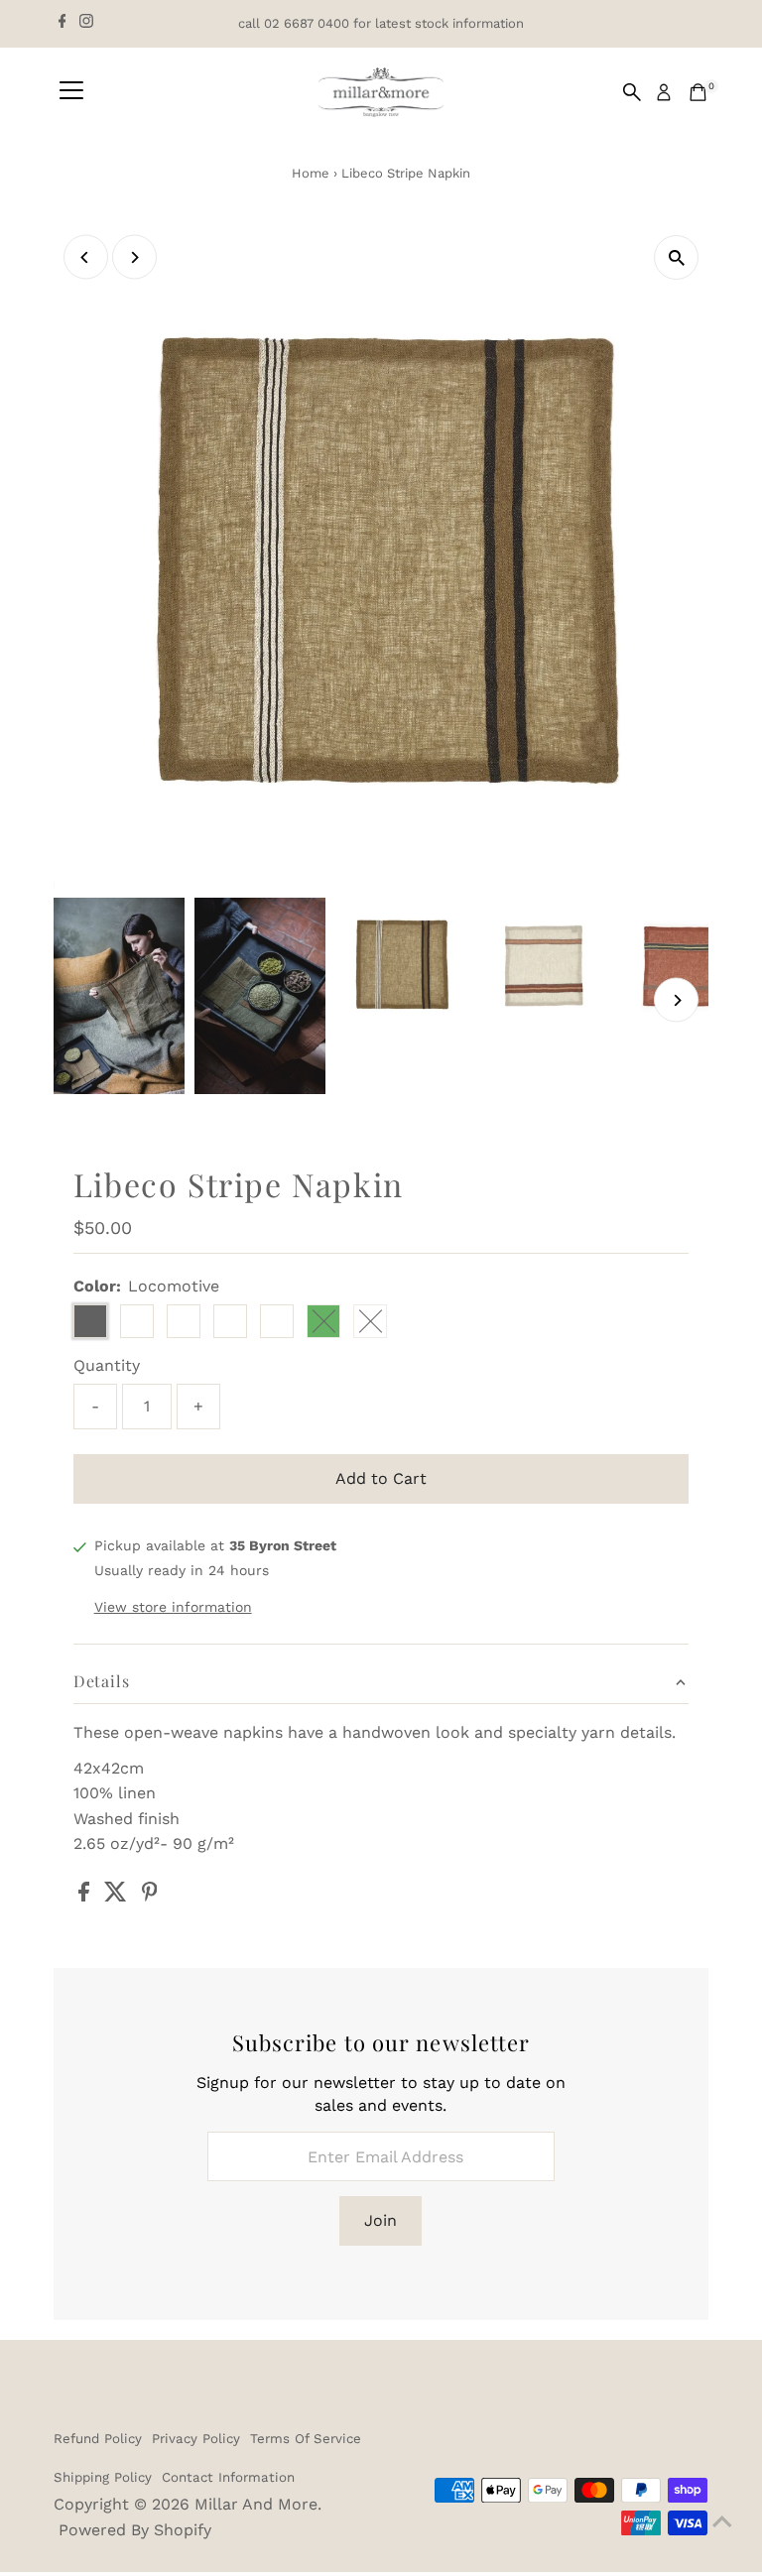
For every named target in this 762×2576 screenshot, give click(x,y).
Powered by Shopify (135, 2530)
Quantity (107, 1365)
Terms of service (306, 2439)
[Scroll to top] (722, 2521)
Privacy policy (196, 2439)
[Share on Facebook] (86, 1896)
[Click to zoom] (676, 257)
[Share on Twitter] (118, 1896)
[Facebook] (63, 24)
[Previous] (86, 257)
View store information (173, 1607)
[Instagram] (86, 24)
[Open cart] (698, 92)
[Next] (134, 257)
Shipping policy (103, 2477)
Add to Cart (381, 1478)
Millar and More (256, 2504)
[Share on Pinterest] (150, 1896)
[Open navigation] (71, 92)
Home (311, 173)
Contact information (228, 2477)
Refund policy (98, 2439)
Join (381, 2220)
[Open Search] (632, 92)
